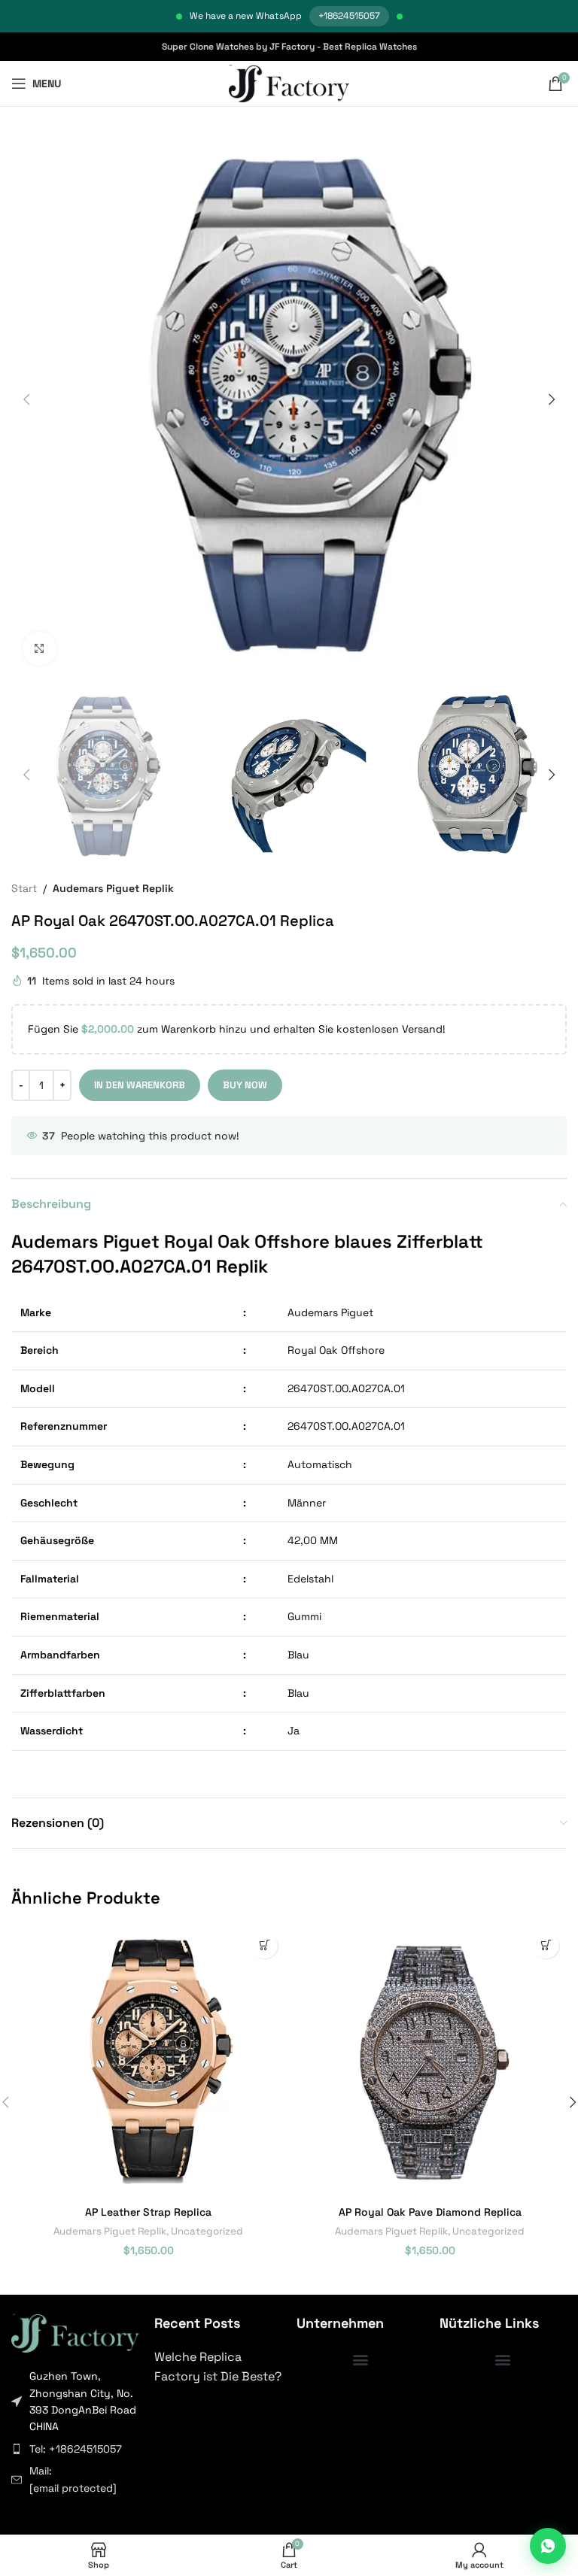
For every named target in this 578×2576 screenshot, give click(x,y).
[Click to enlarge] (40, 649)
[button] (26, 399)
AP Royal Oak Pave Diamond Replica (430, 2212)
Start (24, 888)
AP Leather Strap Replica (148, 2212)
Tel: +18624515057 (76, 2449)
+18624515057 (349, 16)
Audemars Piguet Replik (113, 888)
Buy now (245, 1085)
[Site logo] (289, 83)
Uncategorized (207, 2231)
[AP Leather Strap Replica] (148, 2062)
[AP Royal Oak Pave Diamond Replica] (430, 2062)
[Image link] (75, 2332)
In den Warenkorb (140, 1085)
